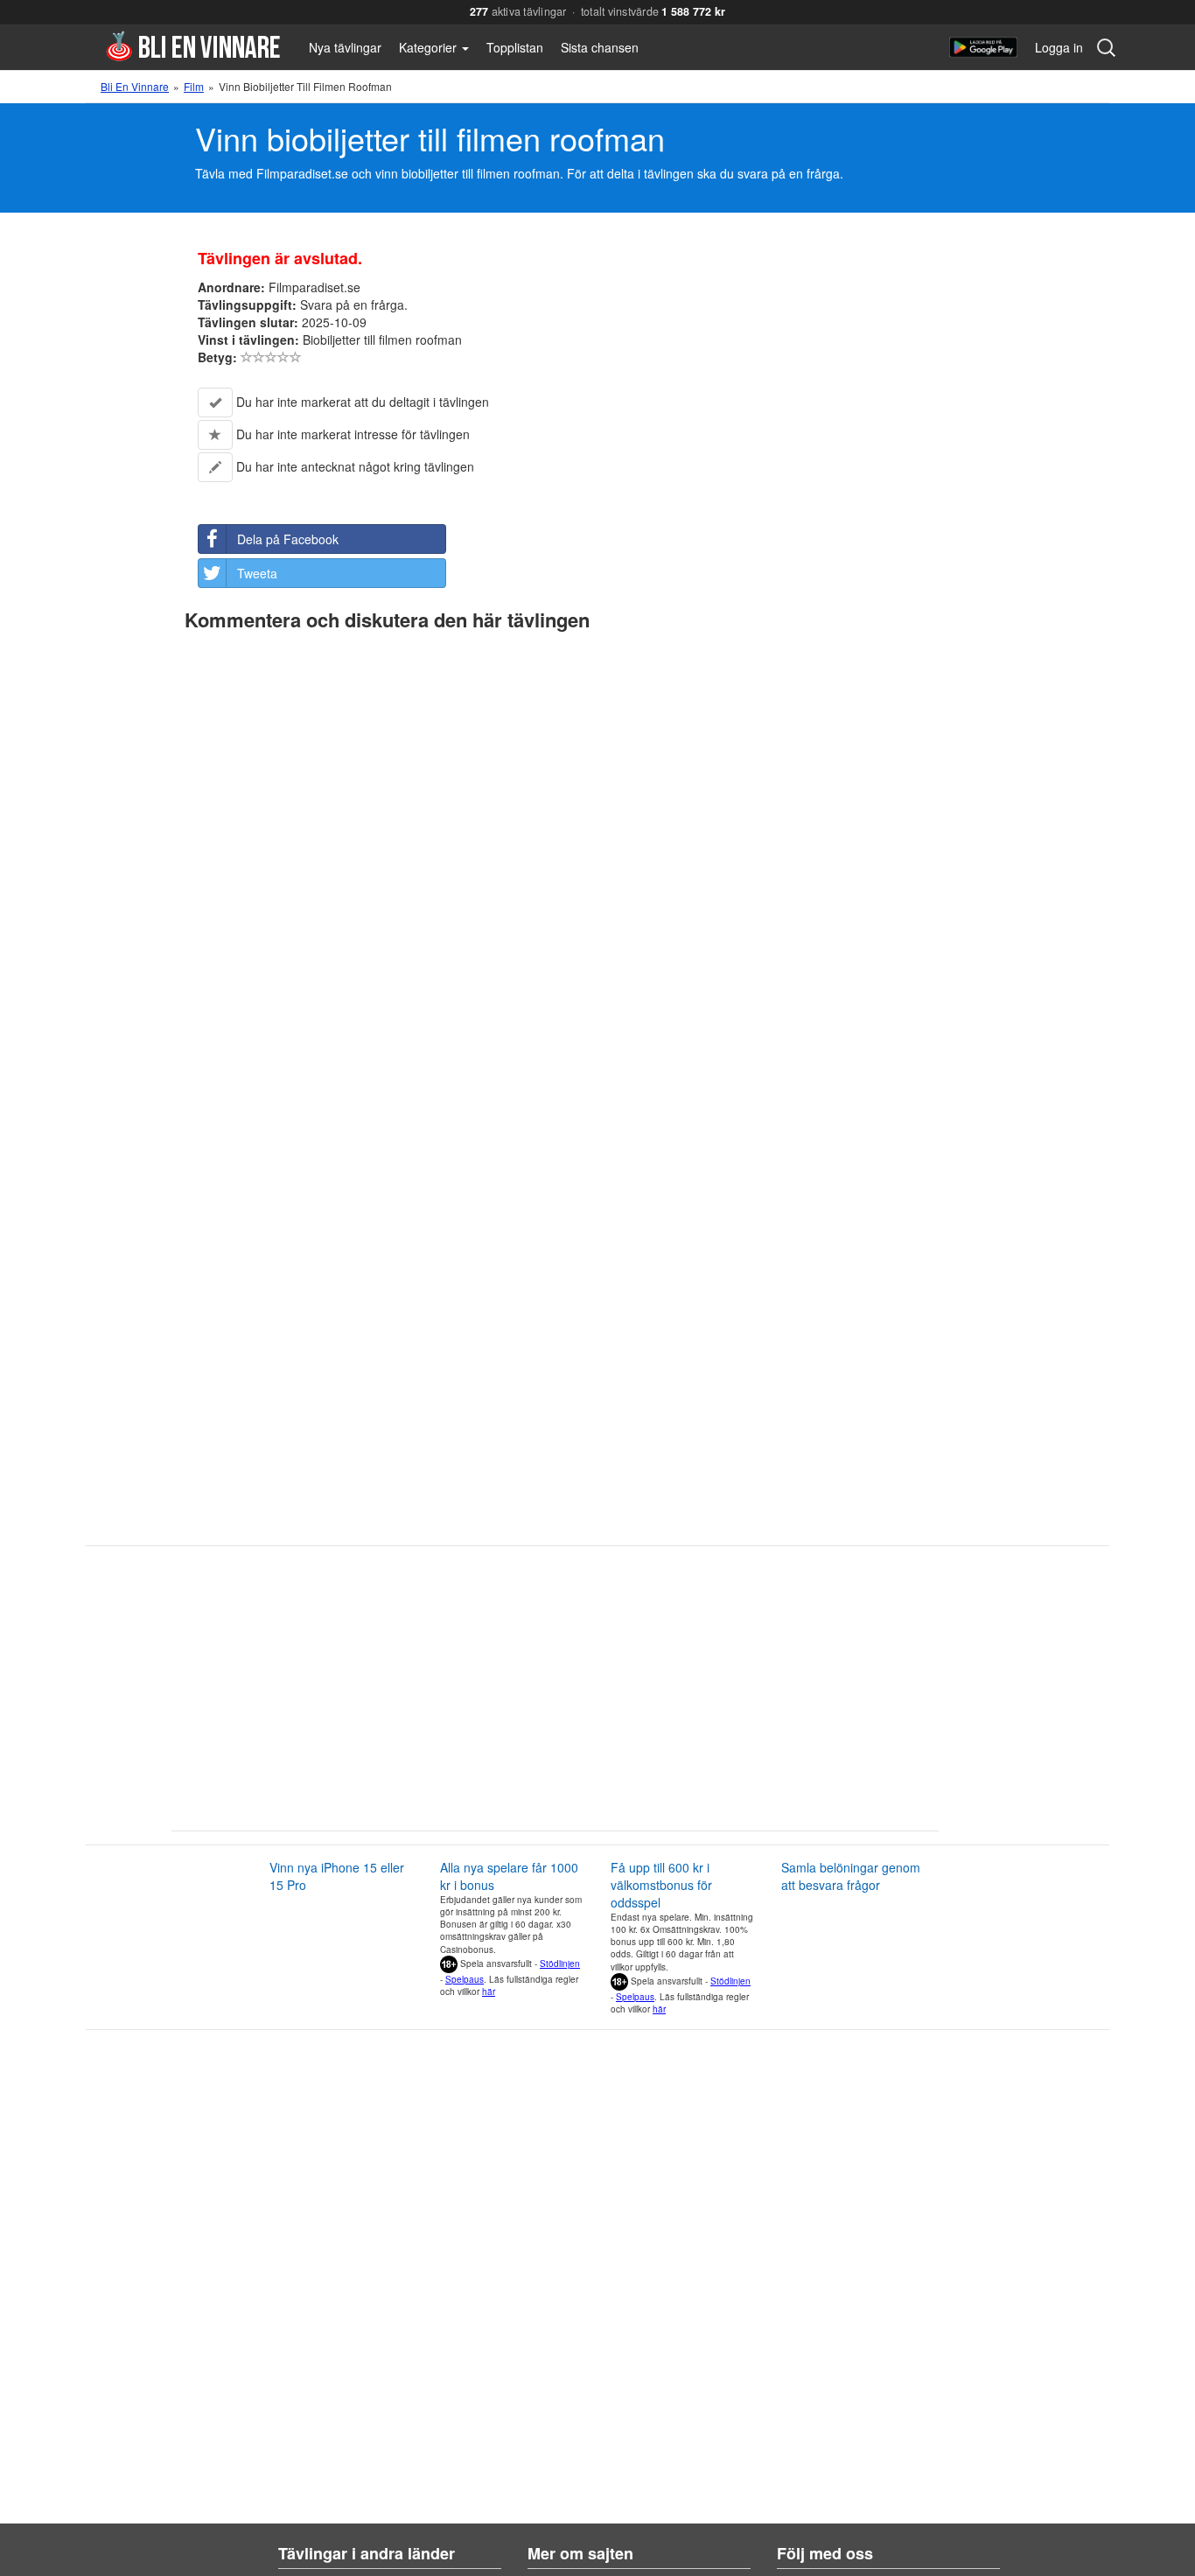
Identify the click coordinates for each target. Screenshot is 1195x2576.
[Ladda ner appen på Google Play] (983, 47)
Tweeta (257, 573)
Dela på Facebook (288, 539)
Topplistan (515, 47)
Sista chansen (600, 47)
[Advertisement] (523, 1695)
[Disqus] (598, 858)
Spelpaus (465, 1979)
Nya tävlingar (345, 47)
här (489, 1991)
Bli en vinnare (193, 46)
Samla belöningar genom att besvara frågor (851, 1876)
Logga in (1059, 47)
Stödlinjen (560, 1963)
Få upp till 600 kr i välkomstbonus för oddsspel (661, 1885)
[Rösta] (247, 357)
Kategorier (430, 47)
